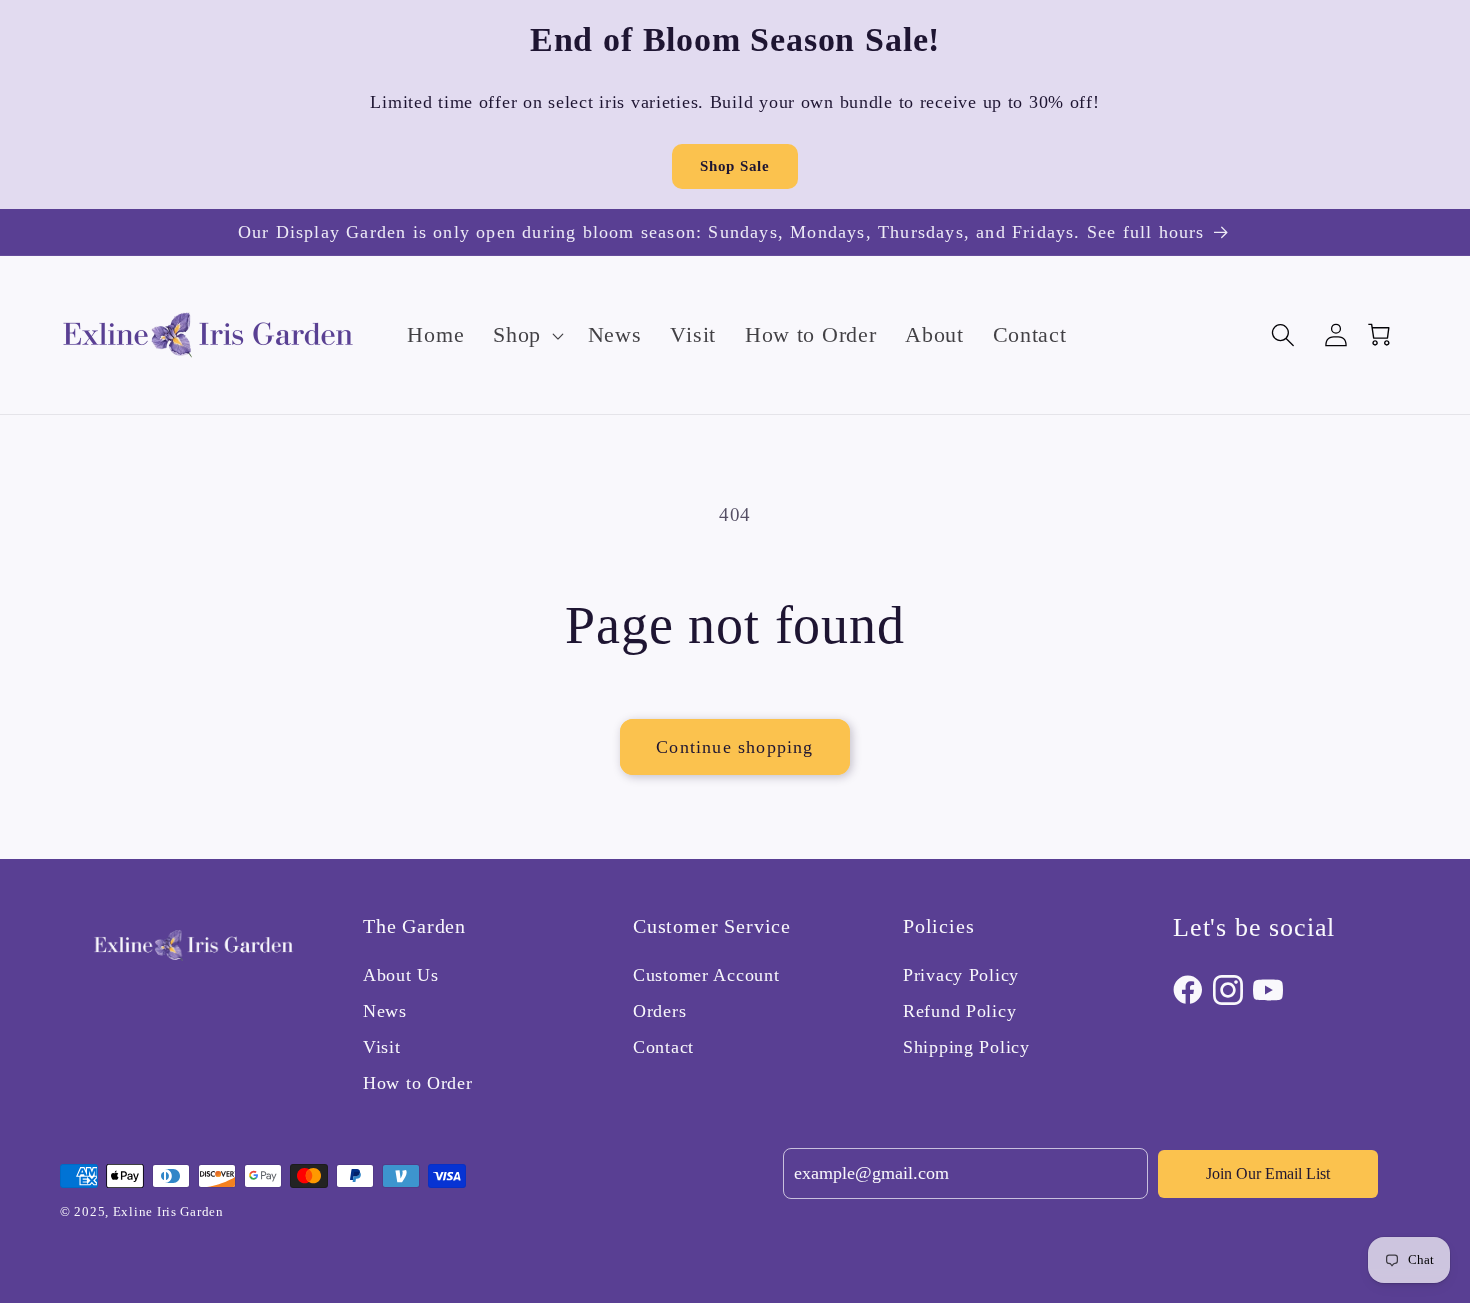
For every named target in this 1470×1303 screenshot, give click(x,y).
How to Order (418, 1083)
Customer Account (706, 975)
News (385, 1011)
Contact (663, 1047)
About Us (401, 975)
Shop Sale (734, 166)
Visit (382, 1047)
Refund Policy (959, 1011)
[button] (526, 335)
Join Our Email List (1268, 1173)
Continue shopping (734, 747)
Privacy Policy (961, 975)
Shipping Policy (966, 1047)
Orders (659, 1011)
